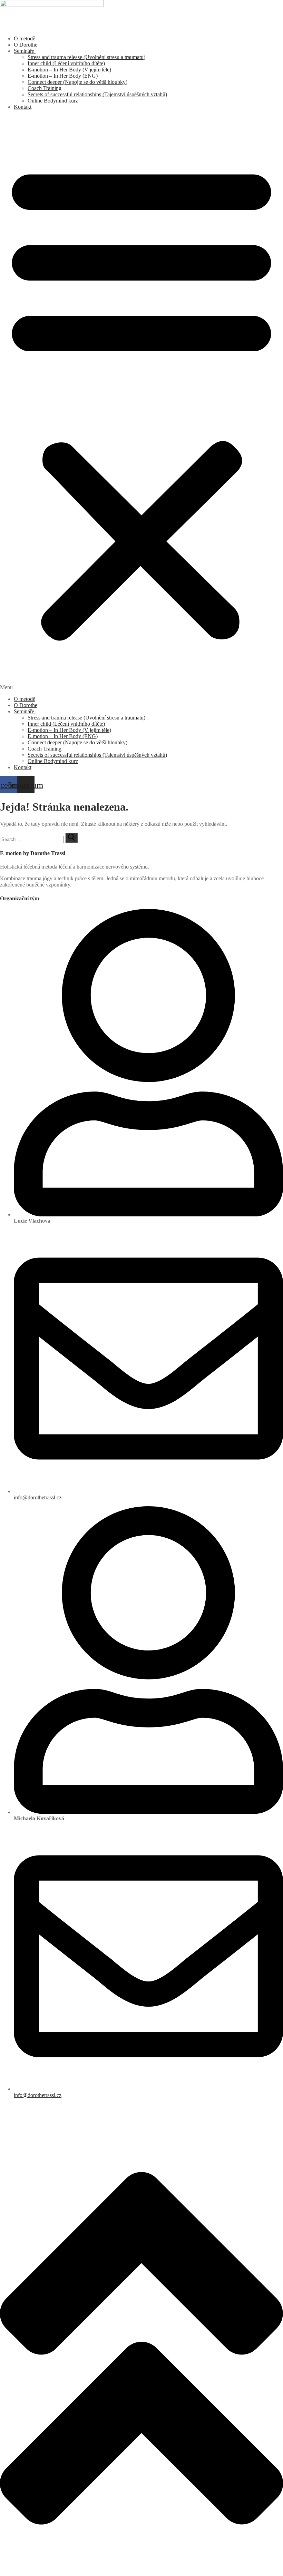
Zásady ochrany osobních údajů (35, 2113)
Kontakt (23, 107)
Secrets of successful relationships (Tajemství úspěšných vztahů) (97, 94)
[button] (141, 403)
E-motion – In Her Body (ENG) (63, 76)
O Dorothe (26, 45)
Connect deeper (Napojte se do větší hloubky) (77, 82)
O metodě (25, 38)
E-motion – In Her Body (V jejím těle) (69, 70)
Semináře (24, 51)
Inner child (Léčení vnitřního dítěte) (66, 63)
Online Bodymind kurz (53, 101)
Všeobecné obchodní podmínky (35, 2107)
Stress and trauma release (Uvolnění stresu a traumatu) (86, 57)
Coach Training (45, 88)
